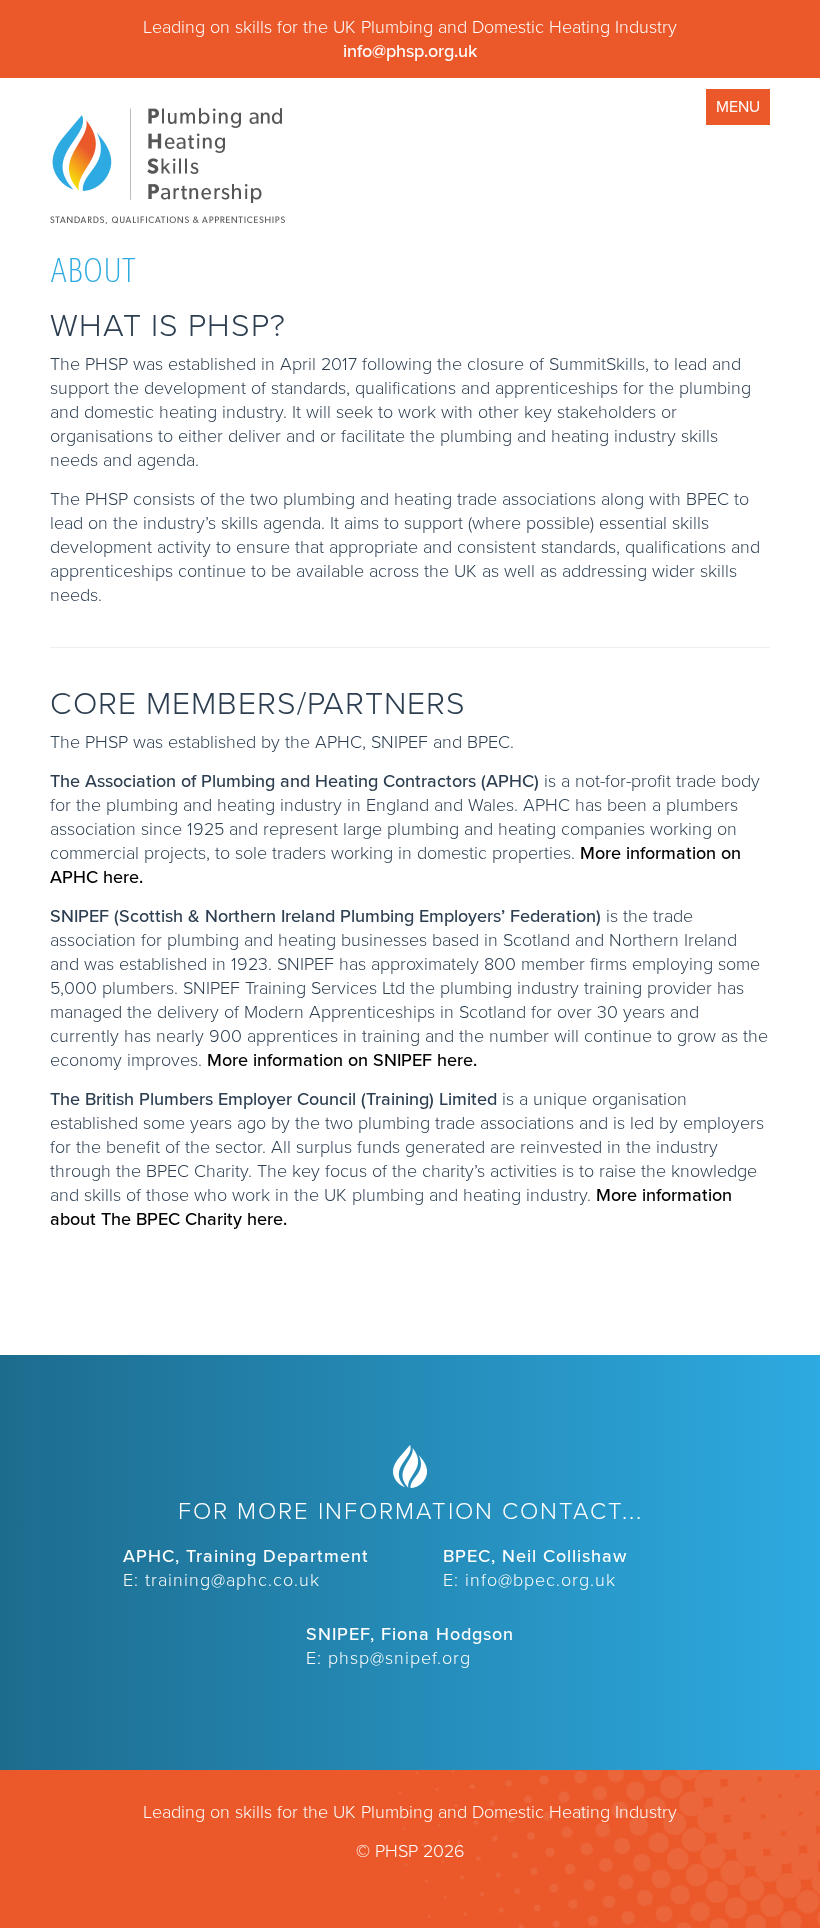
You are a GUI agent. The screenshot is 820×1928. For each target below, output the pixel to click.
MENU (738, 107)
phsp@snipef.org (399, 1658)
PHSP (167, 166)
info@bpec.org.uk (540, 1580)
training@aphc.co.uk (232, 1580)
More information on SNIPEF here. (342, 1060)
